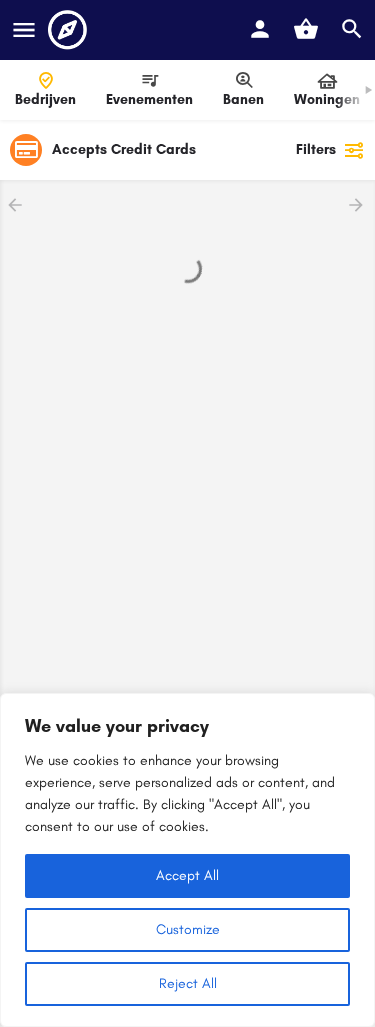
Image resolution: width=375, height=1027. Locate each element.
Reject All (188, 983)
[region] (187, 860)
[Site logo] (70, 30)
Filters (316, 149)
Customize (188, 929)
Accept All (187, 875)
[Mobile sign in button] (260, 29)
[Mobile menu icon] (24, 30)
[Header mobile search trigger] (352, 29)
